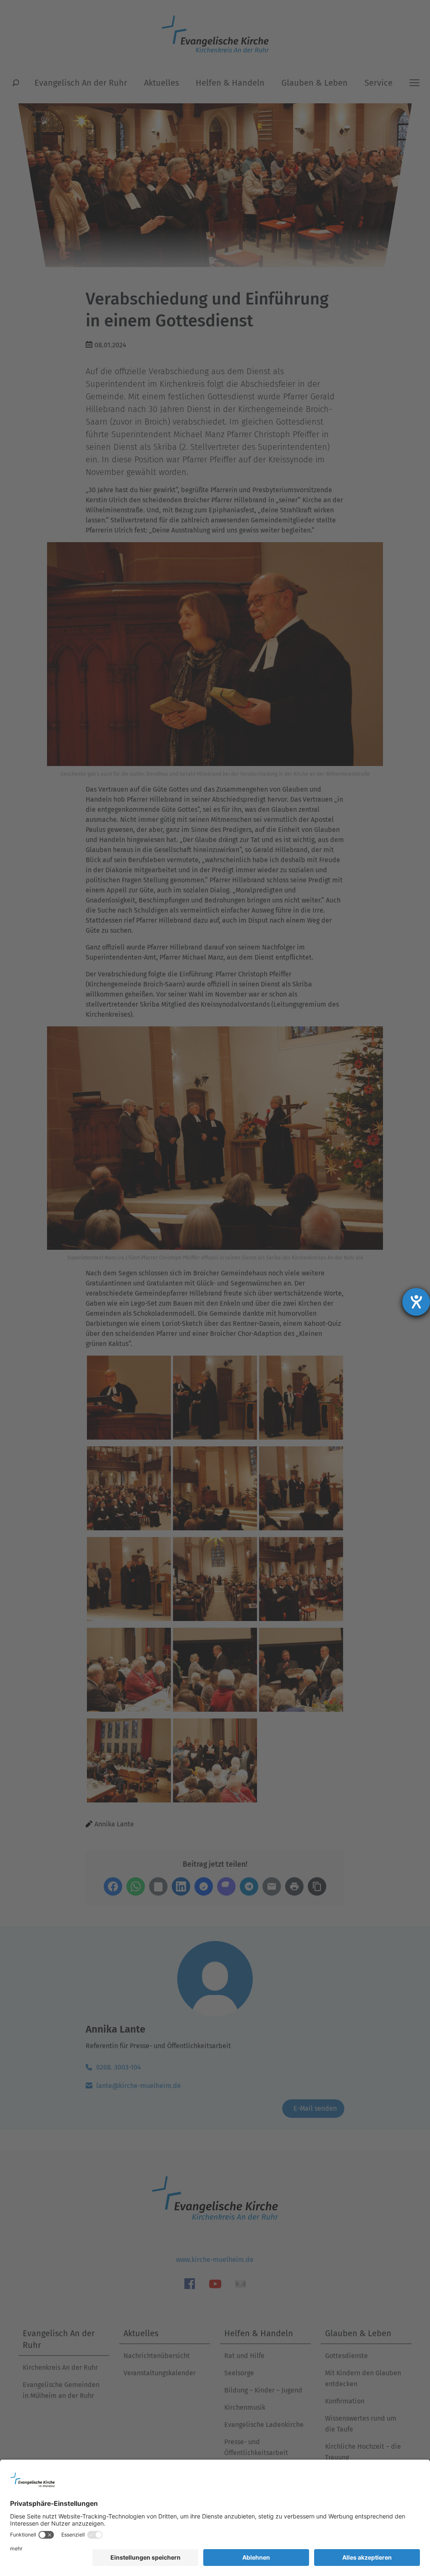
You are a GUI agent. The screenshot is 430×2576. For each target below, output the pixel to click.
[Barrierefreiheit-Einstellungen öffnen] (416, 1302)
